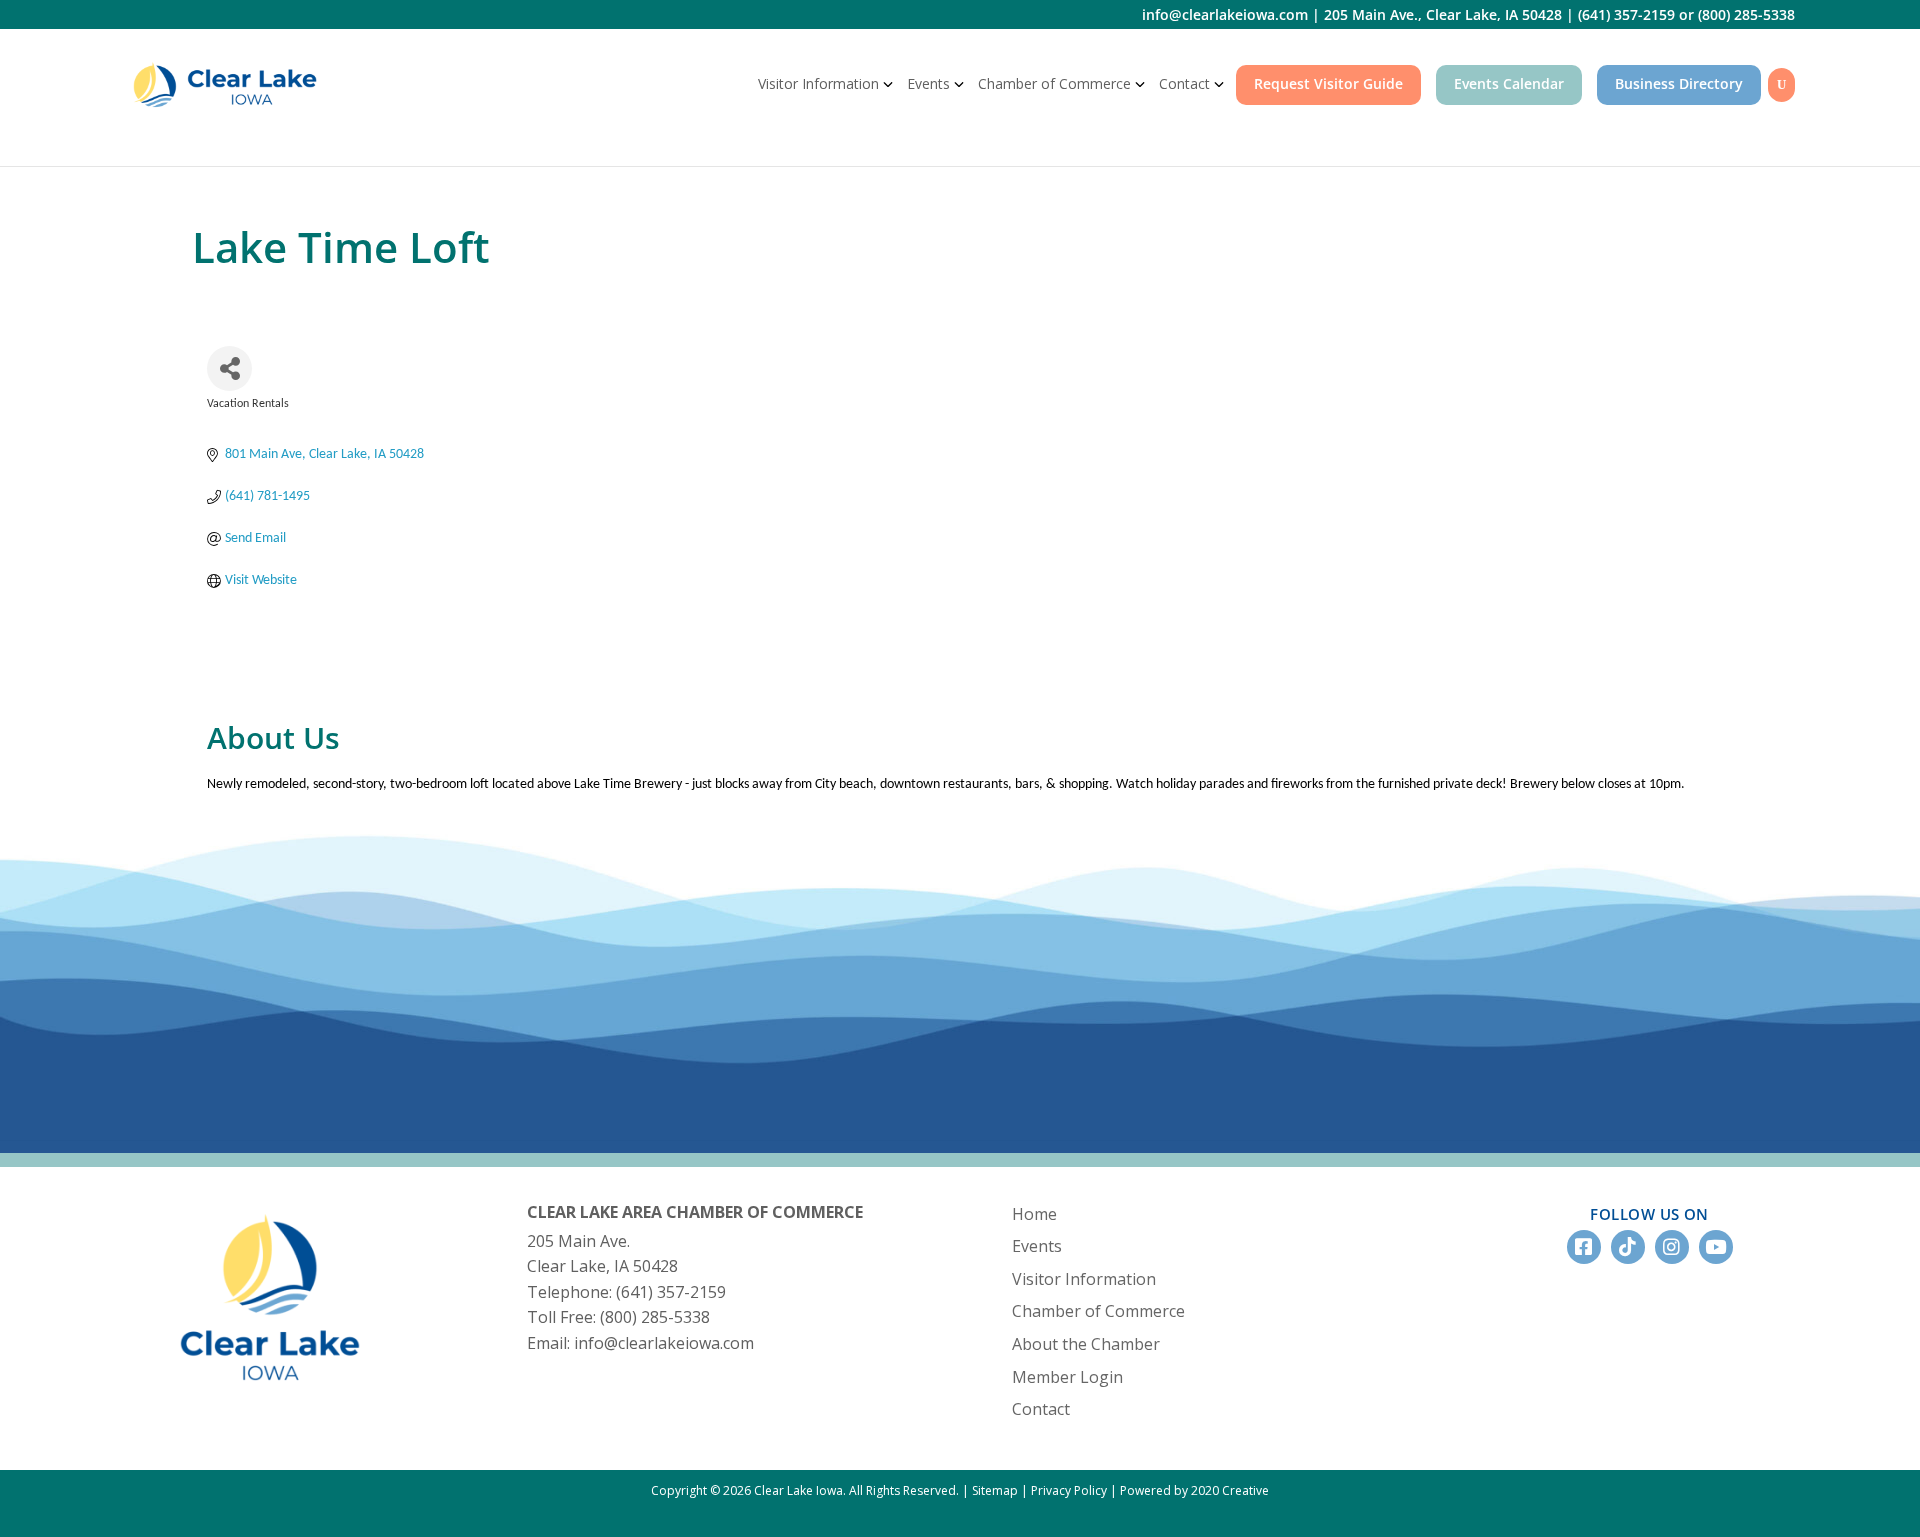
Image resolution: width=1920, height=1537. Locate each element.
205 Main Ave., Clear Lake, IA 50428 (1443, 14)
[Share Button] (229, 368)
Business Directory (1679, 83)
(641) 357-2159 (1626, 14)
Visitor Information (818, 83)
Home (1034, 1214)
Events (928, 83)
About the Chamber (1086, 1344)
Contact (1184, 83)
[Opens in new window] (270, 1396)
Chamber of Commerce (1054, 83)
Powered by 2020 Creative (1194, 1490)
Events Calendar (1509, 83)
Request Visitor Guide (1328, 83)
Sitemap (995, 1490)
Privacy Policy (1069, 1490)
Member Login (1067, 1377)
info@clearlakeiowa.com (1225, 14)
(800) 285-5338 (1746, 14)
